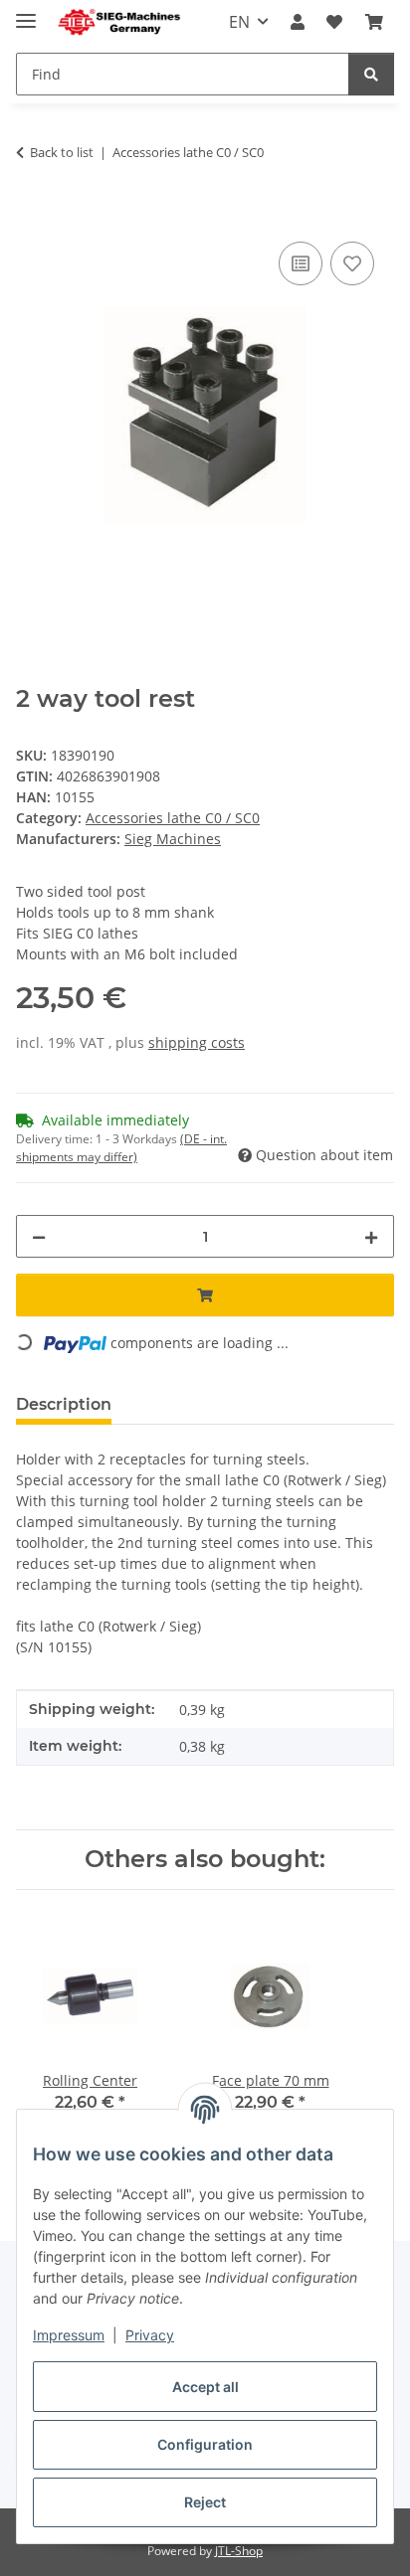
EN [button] (239, 22)
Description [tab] (64, 1404)
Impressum (69, 2335)
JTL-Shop (239, 2551)
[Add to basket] (32, 215)
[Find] (371, 74)
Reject (205, 2502)
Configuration (205, 2444)
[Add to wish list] (352, 263)
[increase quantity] (371, 1236)
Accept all (205, 2387)
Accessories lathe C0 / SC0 (173, 818)
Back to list (62, 152)
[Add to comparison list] (301, 263)
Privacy (150, 2335)
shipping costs (197, 1042)
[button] (298, 22)
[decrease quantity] (39, 1236)
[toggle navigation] (26, 12)
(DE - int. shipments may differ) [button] (121, 1148)
